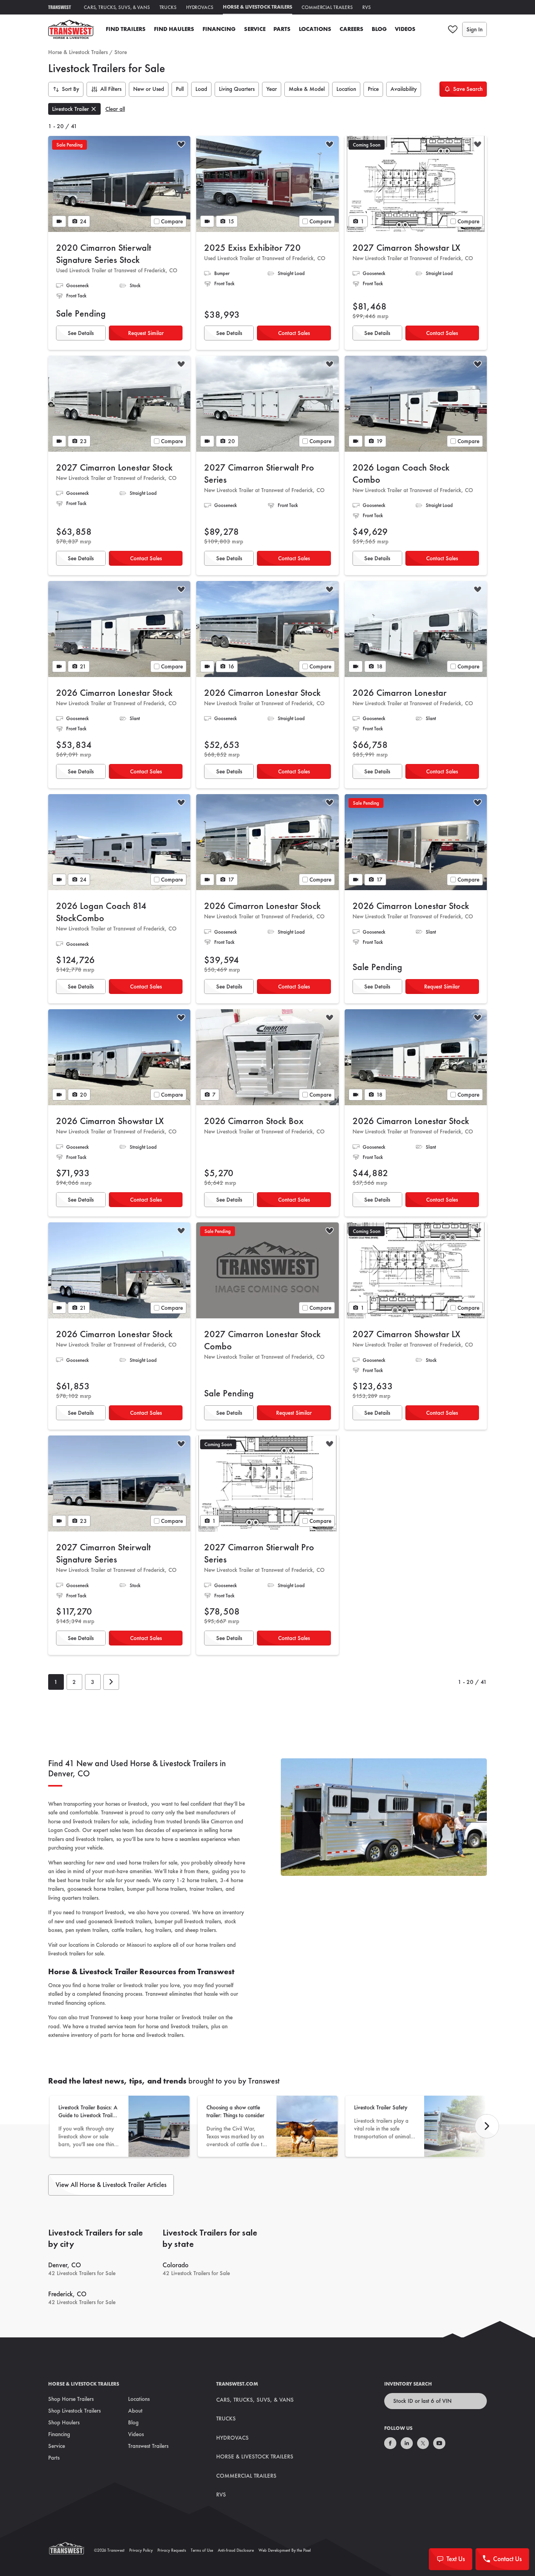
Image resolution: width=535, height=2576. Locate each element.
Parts (282, 29)
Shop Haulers (64, 2422)
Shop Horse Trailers (71, 2399)
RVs (367, 7)
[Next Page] (111, 1682)
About (135, 2411)
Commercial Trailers (327, 7)
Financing (219, 29)
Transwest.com (237, 2384)
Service (255, 29)
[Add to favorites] (181, 145)
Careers (352, 29)
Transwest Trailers (148, 2446)
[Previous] (487, 2126)
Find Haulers (174, 29)
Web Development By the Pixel (285, 2550)
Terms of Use (202, 2550)
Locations (315, 29)
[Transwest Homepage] (71, 2550)
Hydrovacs (200, 7)
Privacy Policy (141, 2550)
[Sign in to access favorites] (453, 29)
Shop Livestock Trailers (74, 2411)
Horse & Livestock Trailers (258, 7)
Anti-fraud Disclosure (236, 2550)
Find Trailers (126, 29)
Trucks (168, 7)
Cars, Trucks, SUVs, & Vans (117, 7)
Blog (379, 29)
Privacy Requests (172, 2550)
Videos (405, 29)
